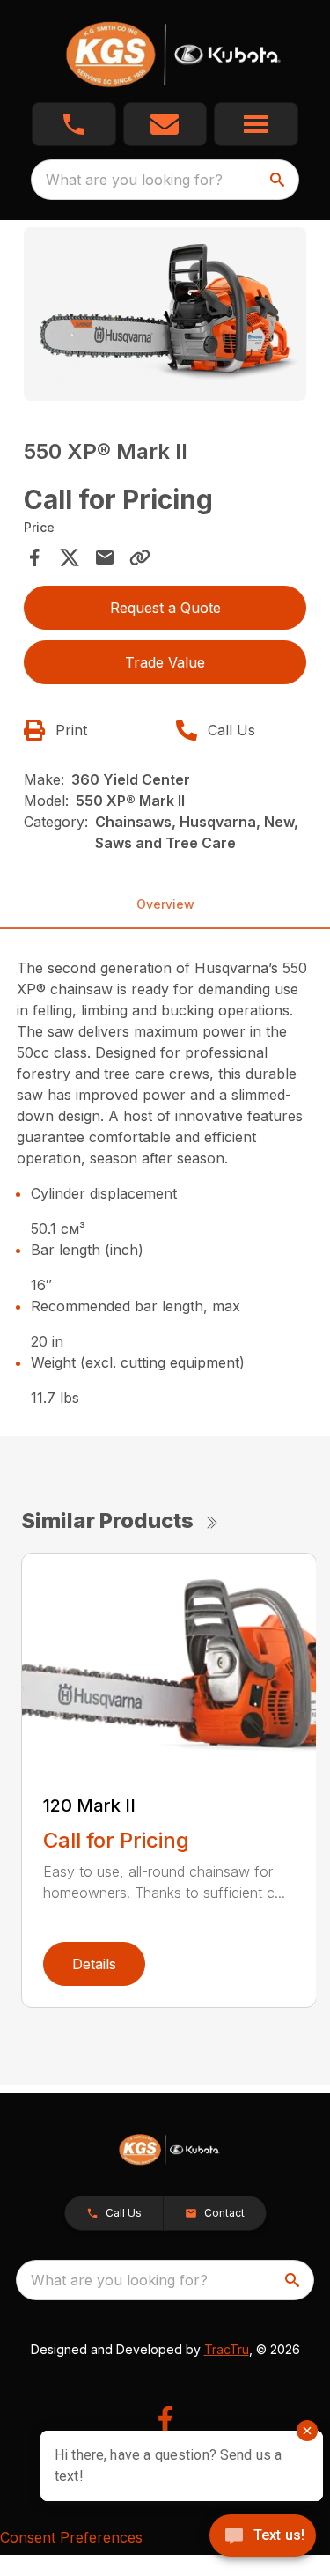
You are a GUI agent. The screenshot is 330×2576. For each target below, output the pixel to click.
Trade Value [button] (165, 662)
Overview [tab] (165, 904)
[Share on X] (70, 557)
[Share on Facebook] (34, 557)
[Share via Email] (105, 557)
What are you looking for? (134, 180)
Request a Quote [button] (165, 608)
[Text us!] (263, 2537)
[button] (74, 124)
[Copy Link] (140, 557)
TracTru (227, 2349)
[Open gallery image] (165, 314)
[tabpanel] (165, 317)
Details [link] (94, 1964)
